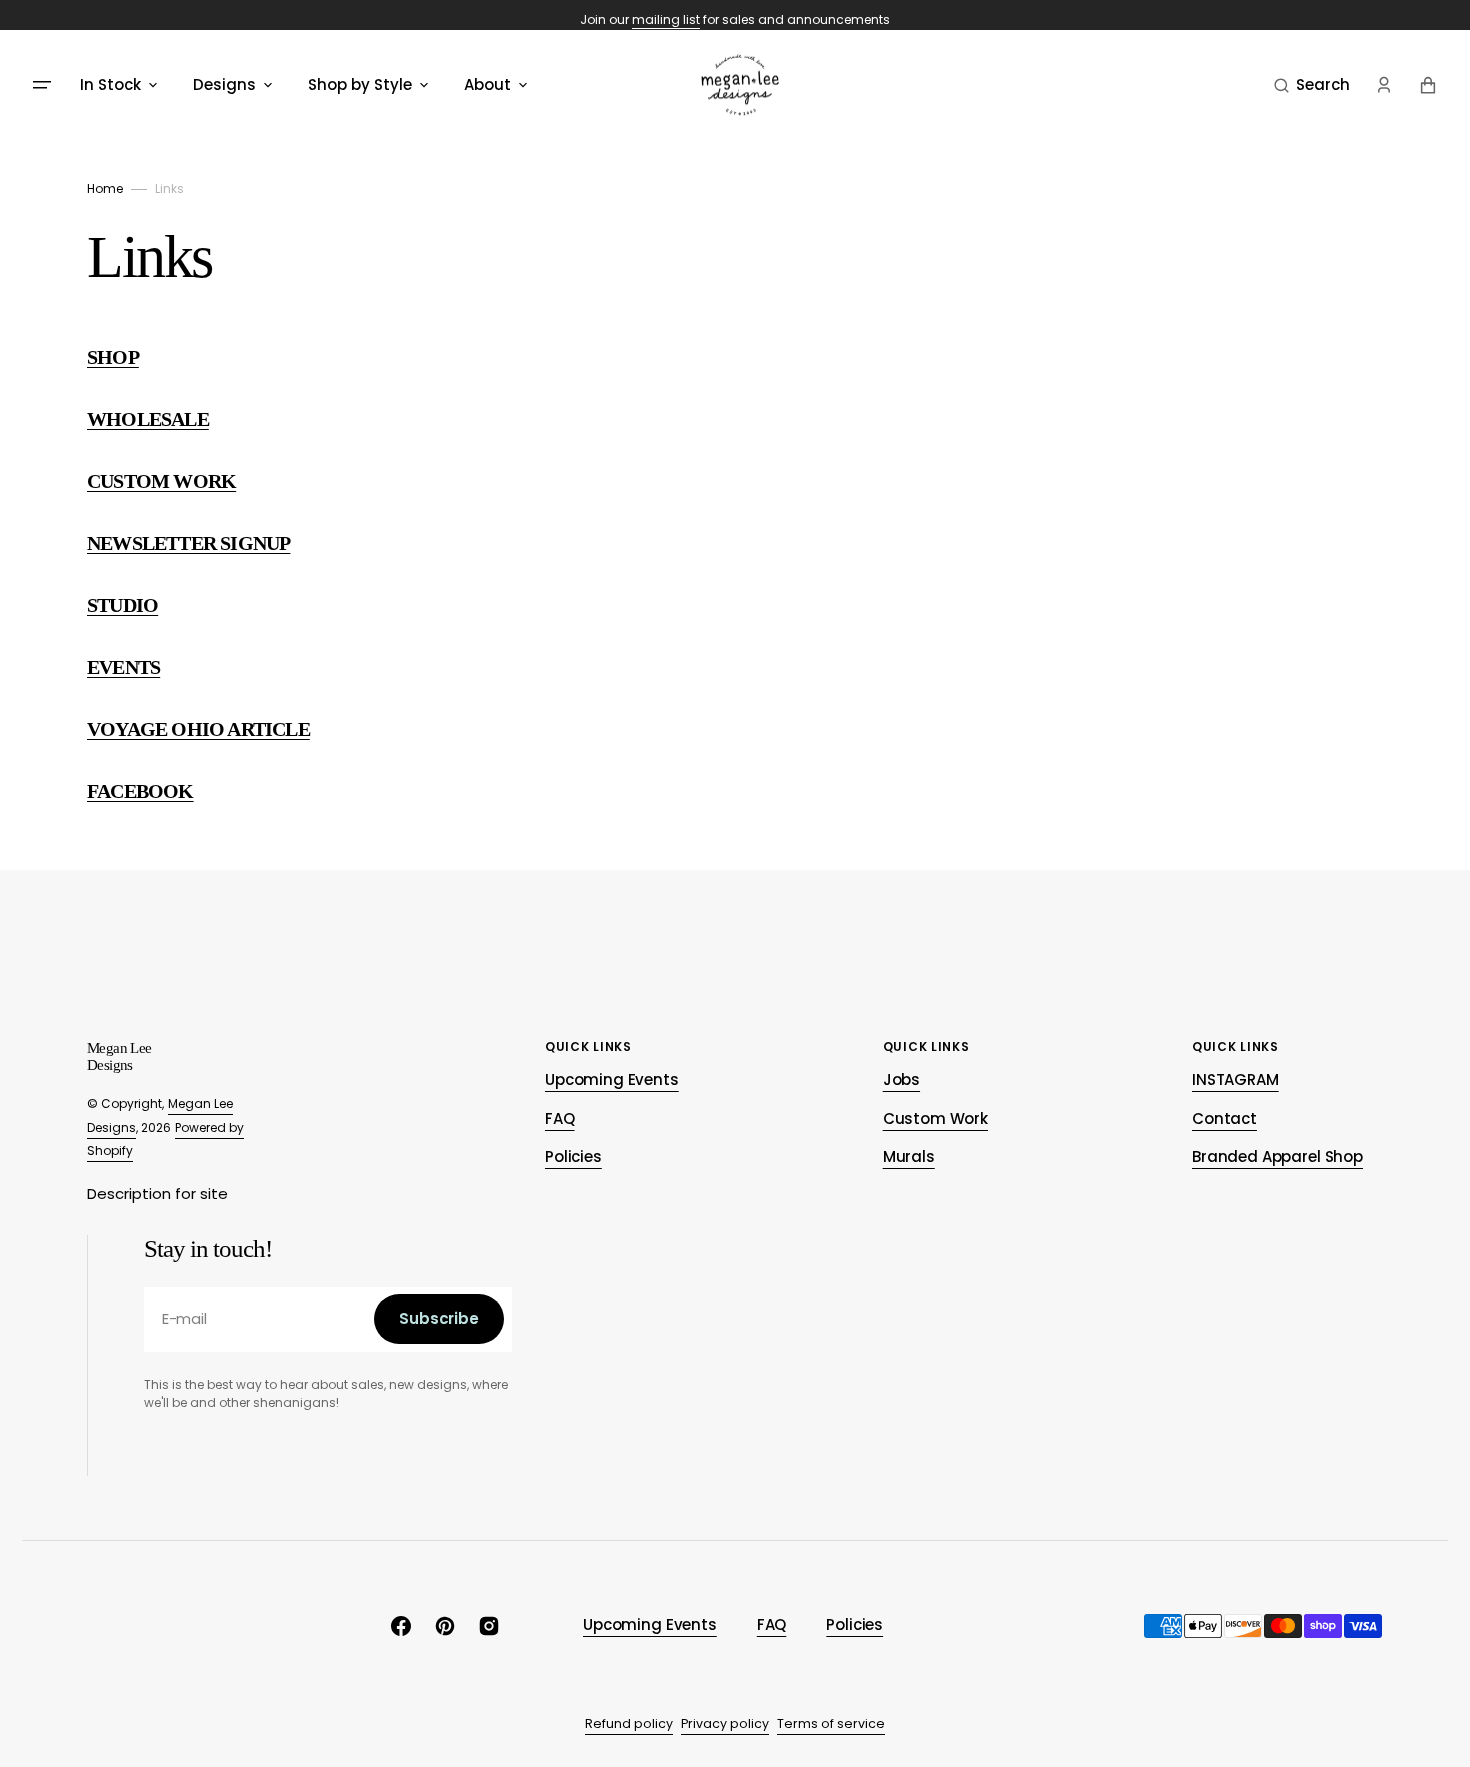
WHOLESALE (148, 419)
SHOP (113, 357)
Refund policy (629, 1723)
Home (105, 188)
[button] (1312, 85)
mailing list (666, 19)
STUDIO (122, 605)
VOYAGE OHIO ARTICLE (198, 729)
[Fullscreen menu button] (42, 85)
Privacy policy (725, 1723)
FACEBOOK (140, 791)
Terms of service (831, 1723)
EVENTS (123, 667)
